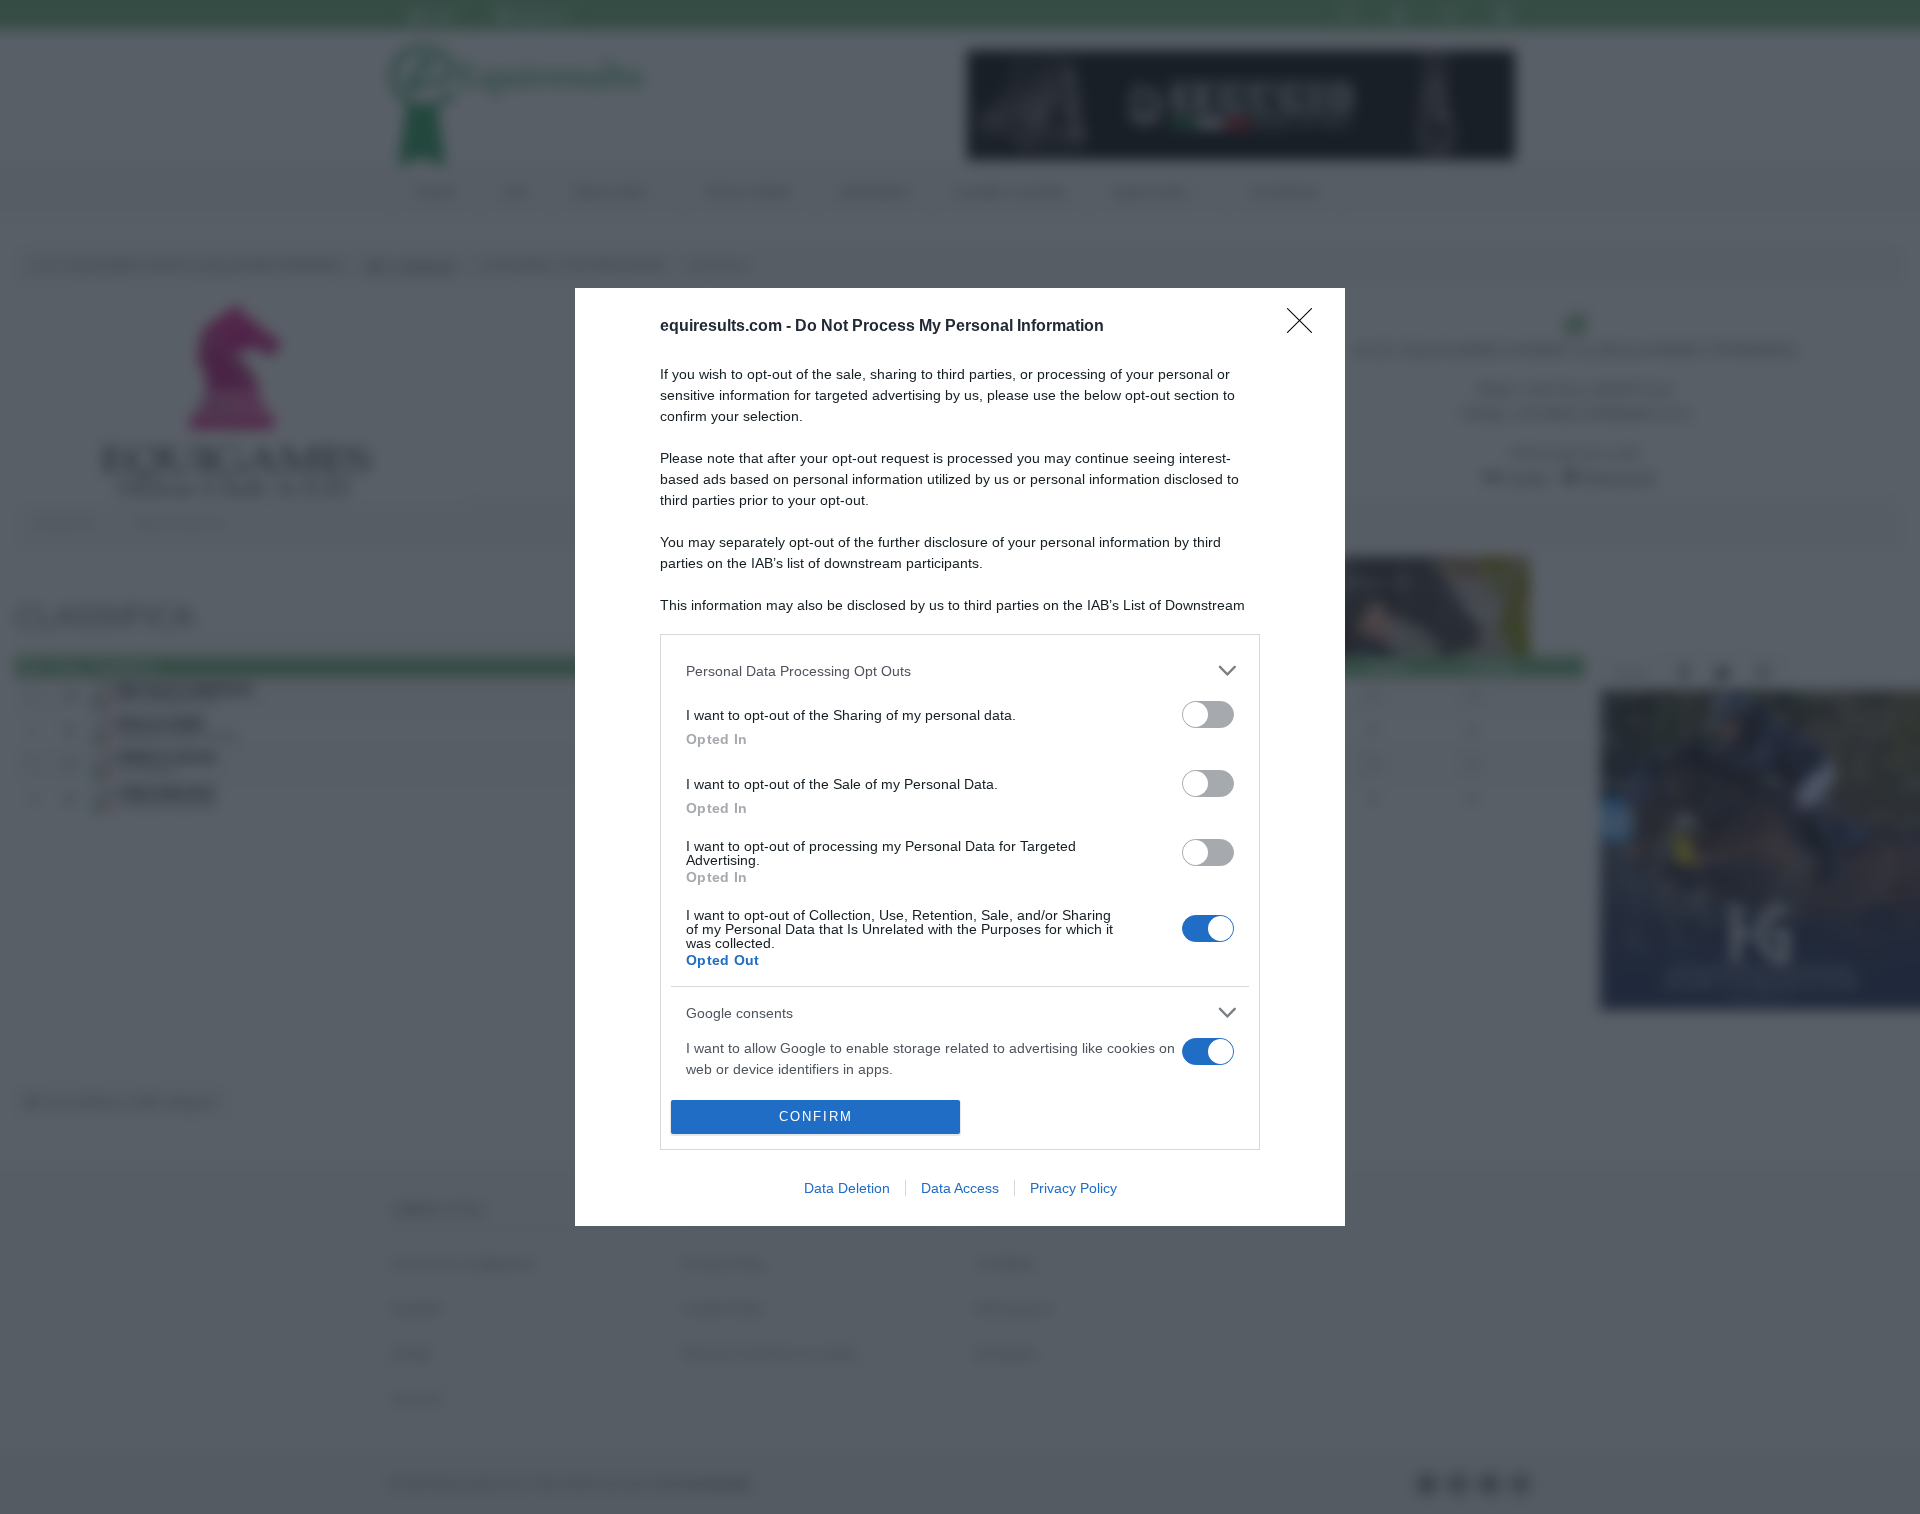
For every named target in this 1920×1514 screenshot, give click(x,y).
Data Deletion (847, 1188)
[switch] (1208, 714)
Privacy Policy (1073, 1188)
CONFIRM (816, 1116)
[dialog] (960, 756)
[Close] (1306, 327)
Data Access (960, 1188)
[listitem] (960, 670)
